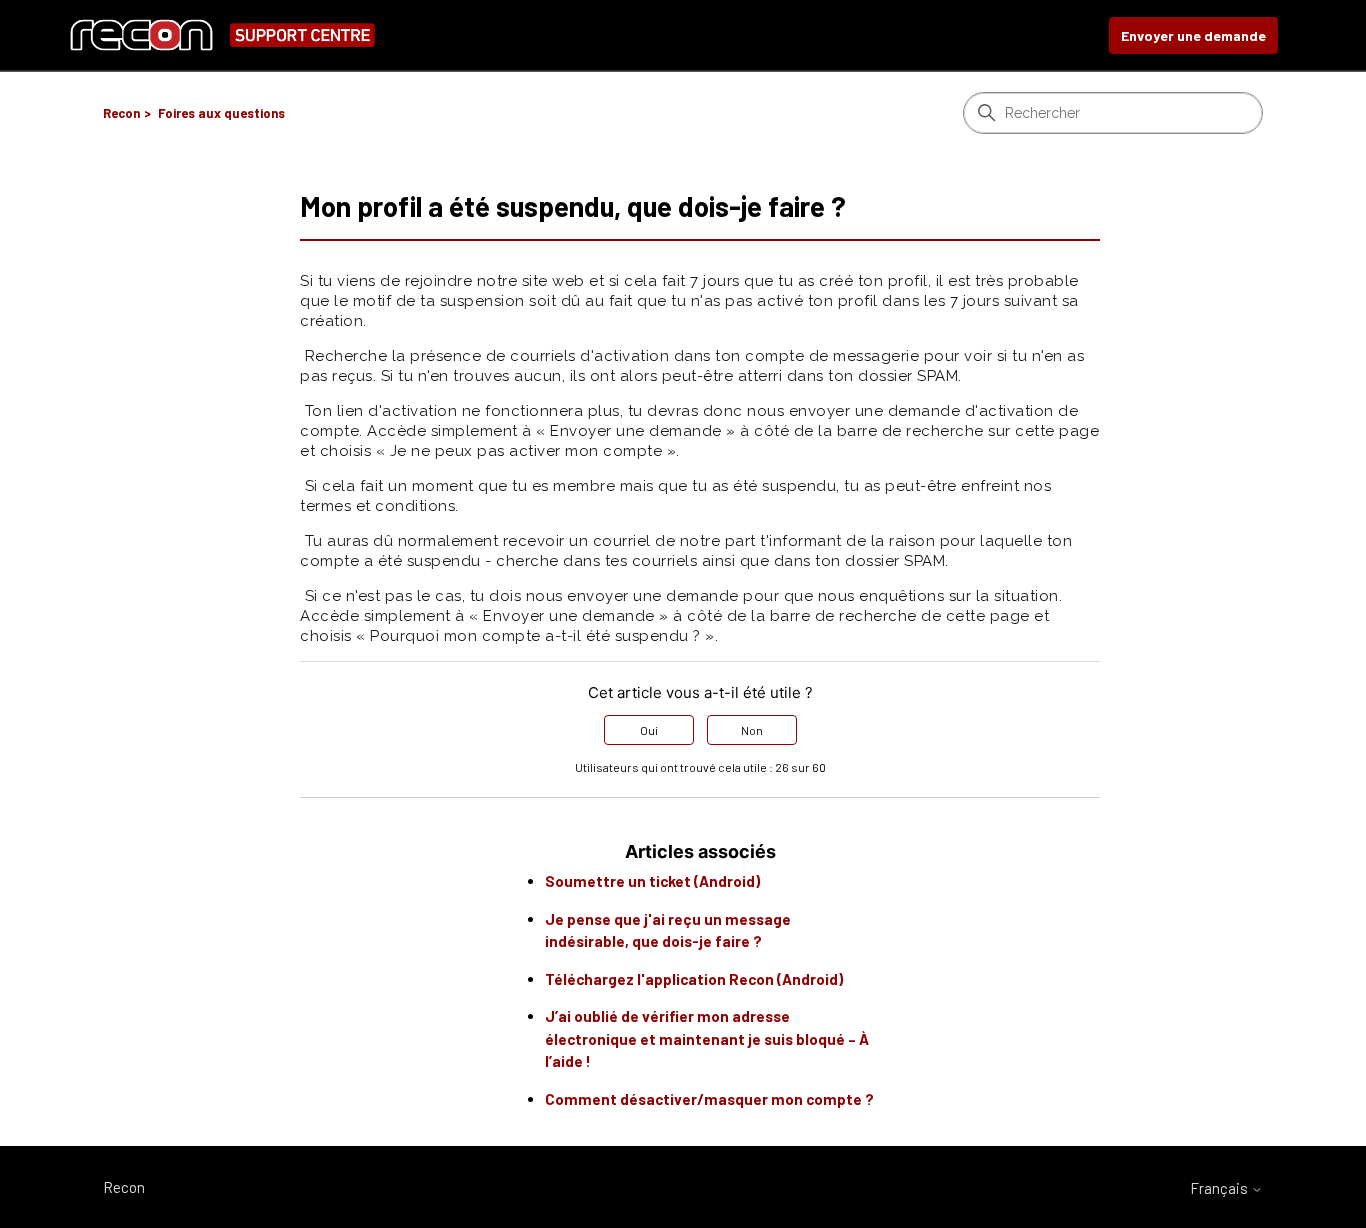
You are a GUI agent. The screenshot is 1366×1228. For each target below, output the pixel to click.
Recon (121, 113)
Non (752, 730)
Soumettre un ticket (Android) (652, 881)
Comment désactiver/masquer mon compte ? (709, 1099)
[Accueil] (221, 35)
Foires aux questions (221, 113)
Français (1220, 1188)
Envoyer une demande (1193, 35)
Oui (649, 730)
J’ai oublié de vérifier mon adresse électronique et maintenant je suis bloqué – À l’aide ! (707, 1038)
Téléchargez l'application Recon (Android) (694, 979)
